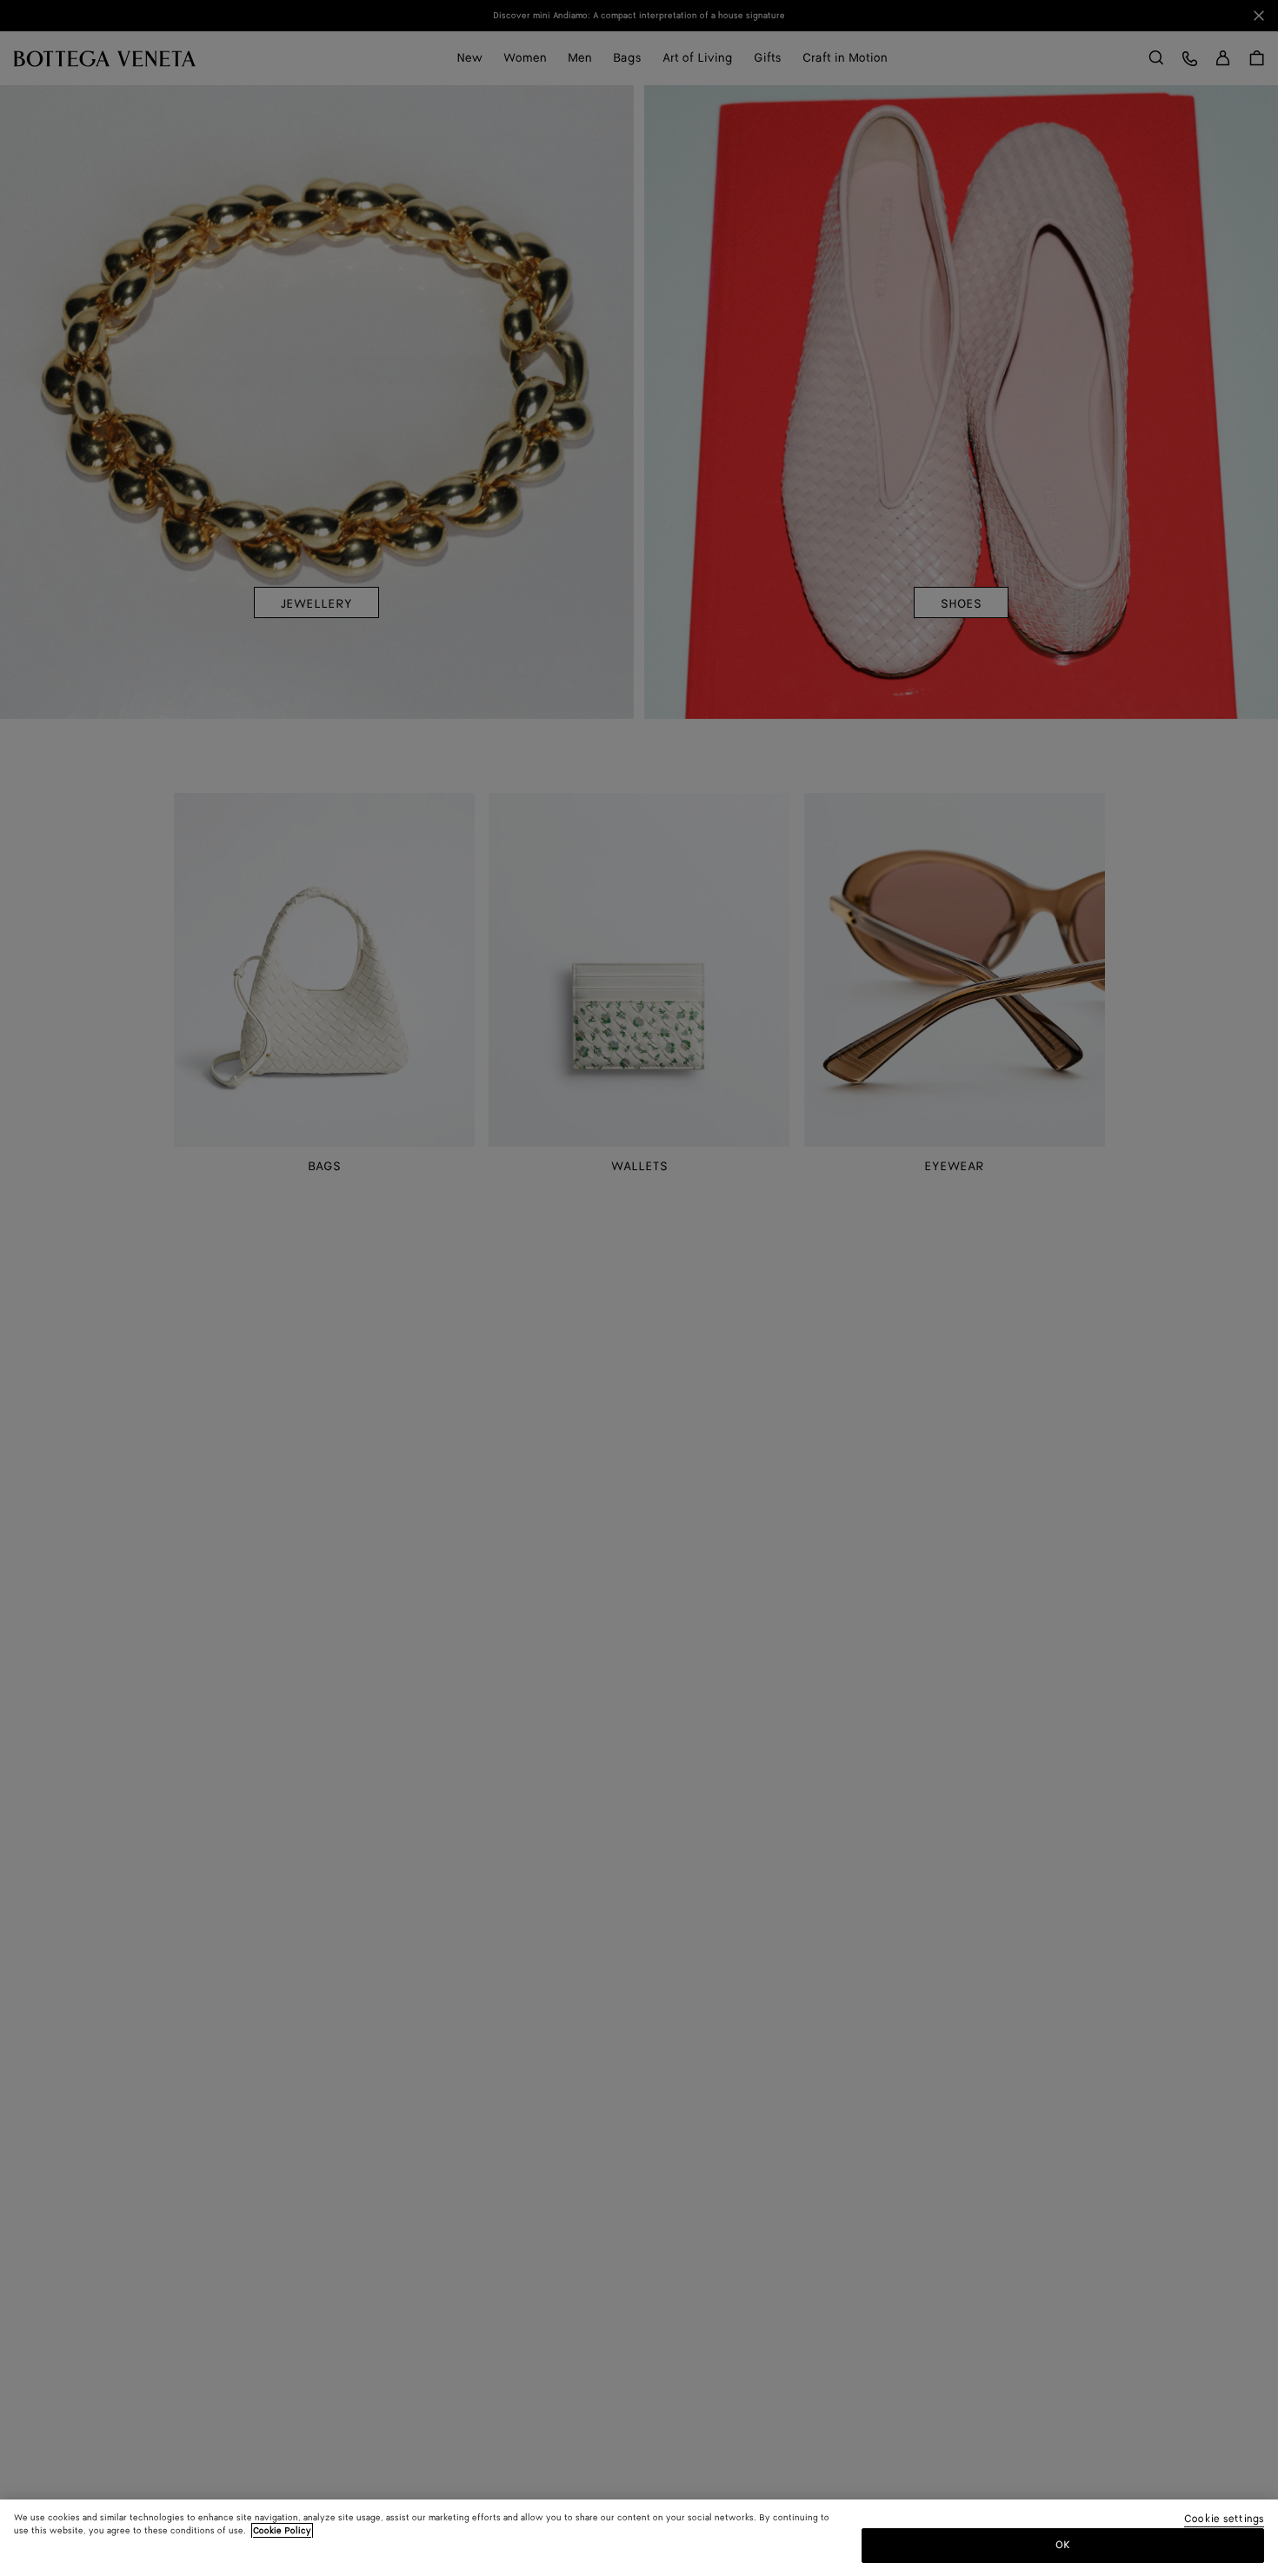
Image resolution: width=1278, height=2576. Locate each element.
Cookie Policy (282, 2531)
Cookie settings (1224, 2520)
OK (1063, 2544)
